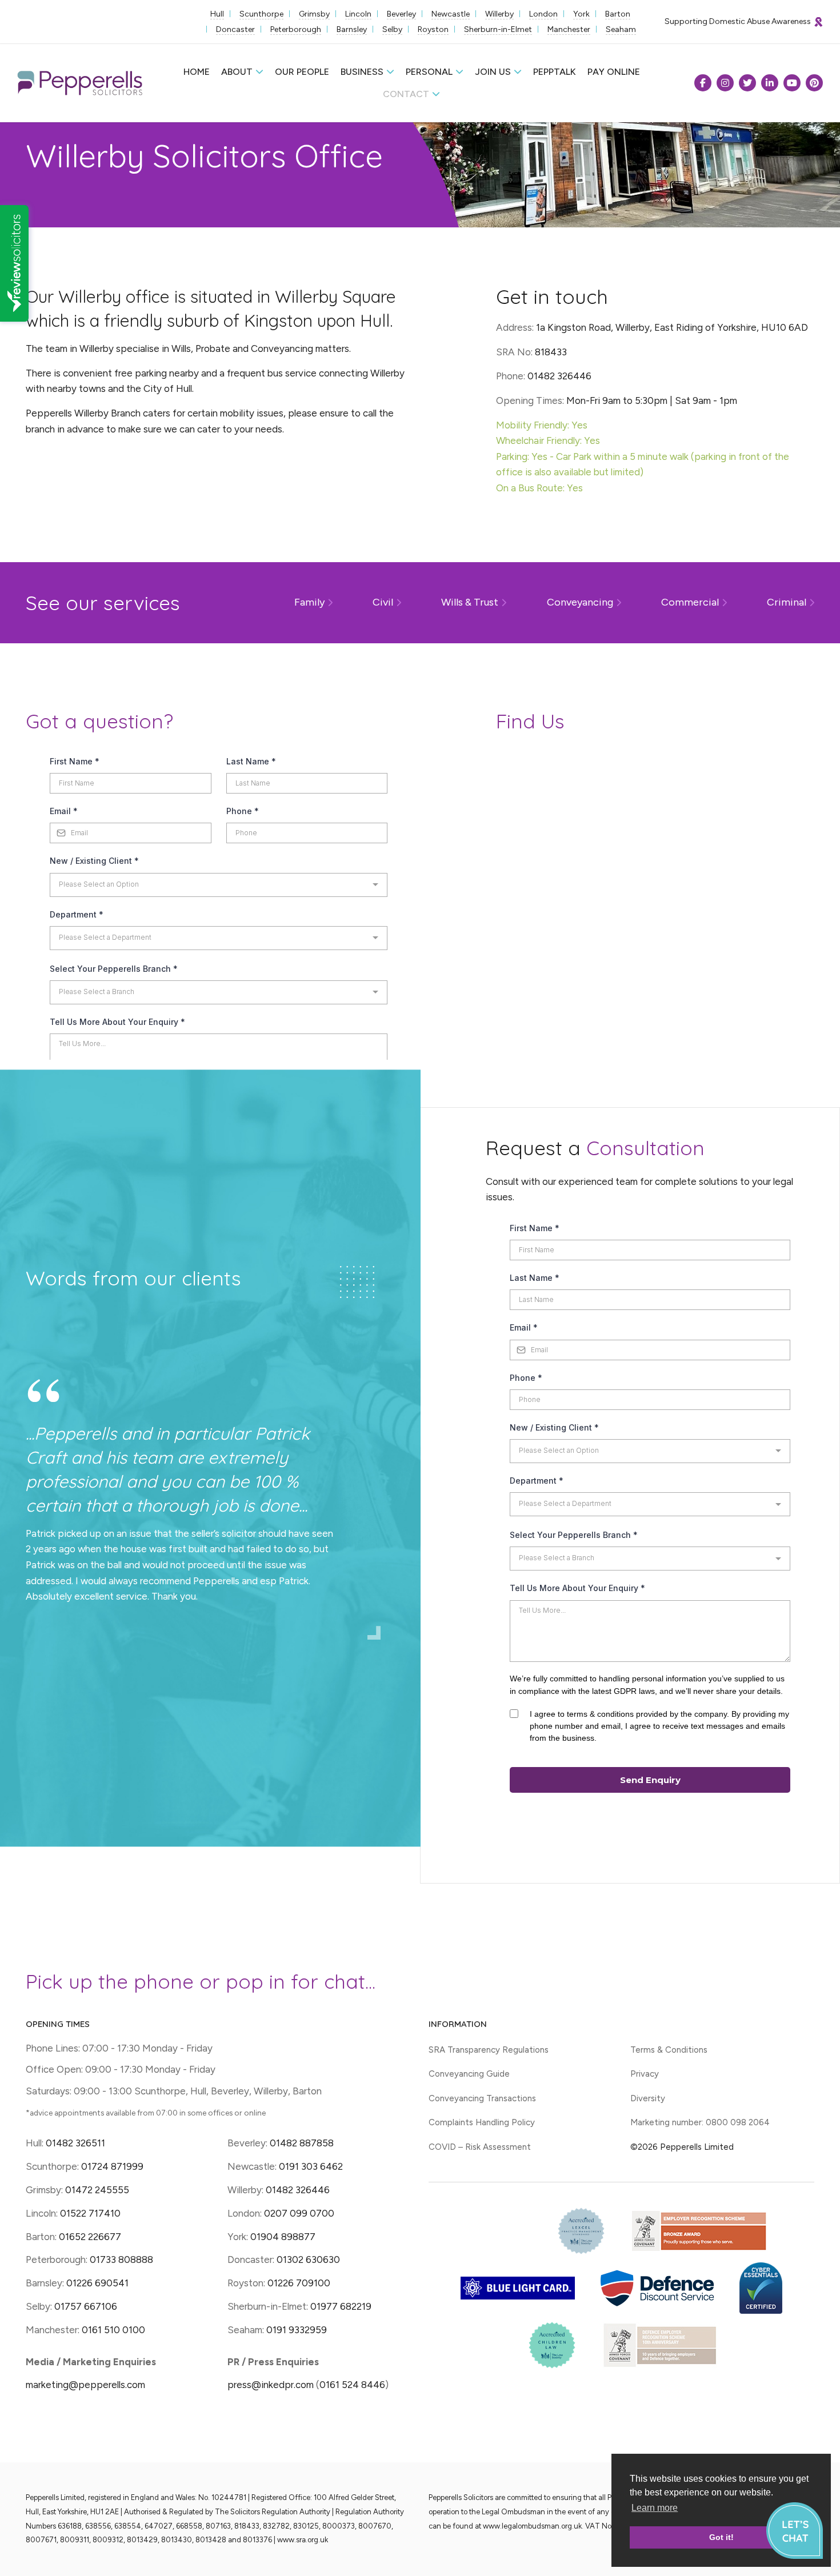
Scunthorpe (261, 14)
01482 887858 (301, 2143)
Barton (618, 14)
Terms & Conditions (669, 2050)
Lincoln (358, 14)
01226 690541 (97, 2283)
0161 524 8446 (352, 2385)
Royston (433, 29)
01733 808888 (121, 2259)
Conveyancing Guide (469, 2074)
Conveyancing (580, 602)
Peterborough (296, 29)
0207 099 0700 (299, 2213)
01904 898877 (283, 2237)
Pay (614, 72)
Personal (429, 72)
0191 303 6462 (311, 2166)
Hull (217, 14)
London (543, 14)
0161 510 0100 (113, 2330)
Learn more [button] (655, 2508)
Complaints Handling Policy (482, 2122)
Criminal (787, 602)
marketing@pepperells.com (85, 2385)
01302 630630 (308, 2259)
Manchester (569, 29)
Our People (302, 72)
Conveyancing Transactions (482, 2098)
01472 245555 (97, 2190)
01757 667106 (86, 2306)
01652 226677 (90, 2237)
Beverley (401, 14)
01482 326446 (298, 2190)
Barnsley (352, 29)
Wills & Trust (470, 602)
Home (197, 72)
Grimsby (314, 14)
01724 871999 (112, 2166)
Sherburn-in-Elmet (498, 29)
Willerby (499, 14)
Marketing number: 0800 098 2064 (700, 2122)
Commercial (690, 602)
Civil (383, 602)
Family (309, 602)
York (581, 14)
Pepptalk (555, 72)
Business (362, 72)
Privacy (645, 2074)
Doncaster (235, 29)
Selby (392, 29)
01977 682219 (341, 2306)
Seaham (621, 29)
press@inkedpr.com (271, 2385)
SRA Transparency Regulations (489, 2050)
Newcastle (451, 14)
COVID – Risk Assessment (480, 2147)
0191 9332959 (297, 2330)
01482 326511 (75, 2143)
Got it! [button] (721, 2537)
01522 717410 (90, 2213)
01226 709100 (299, 2283)
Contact (406, 94)
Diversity (648, 2098)
